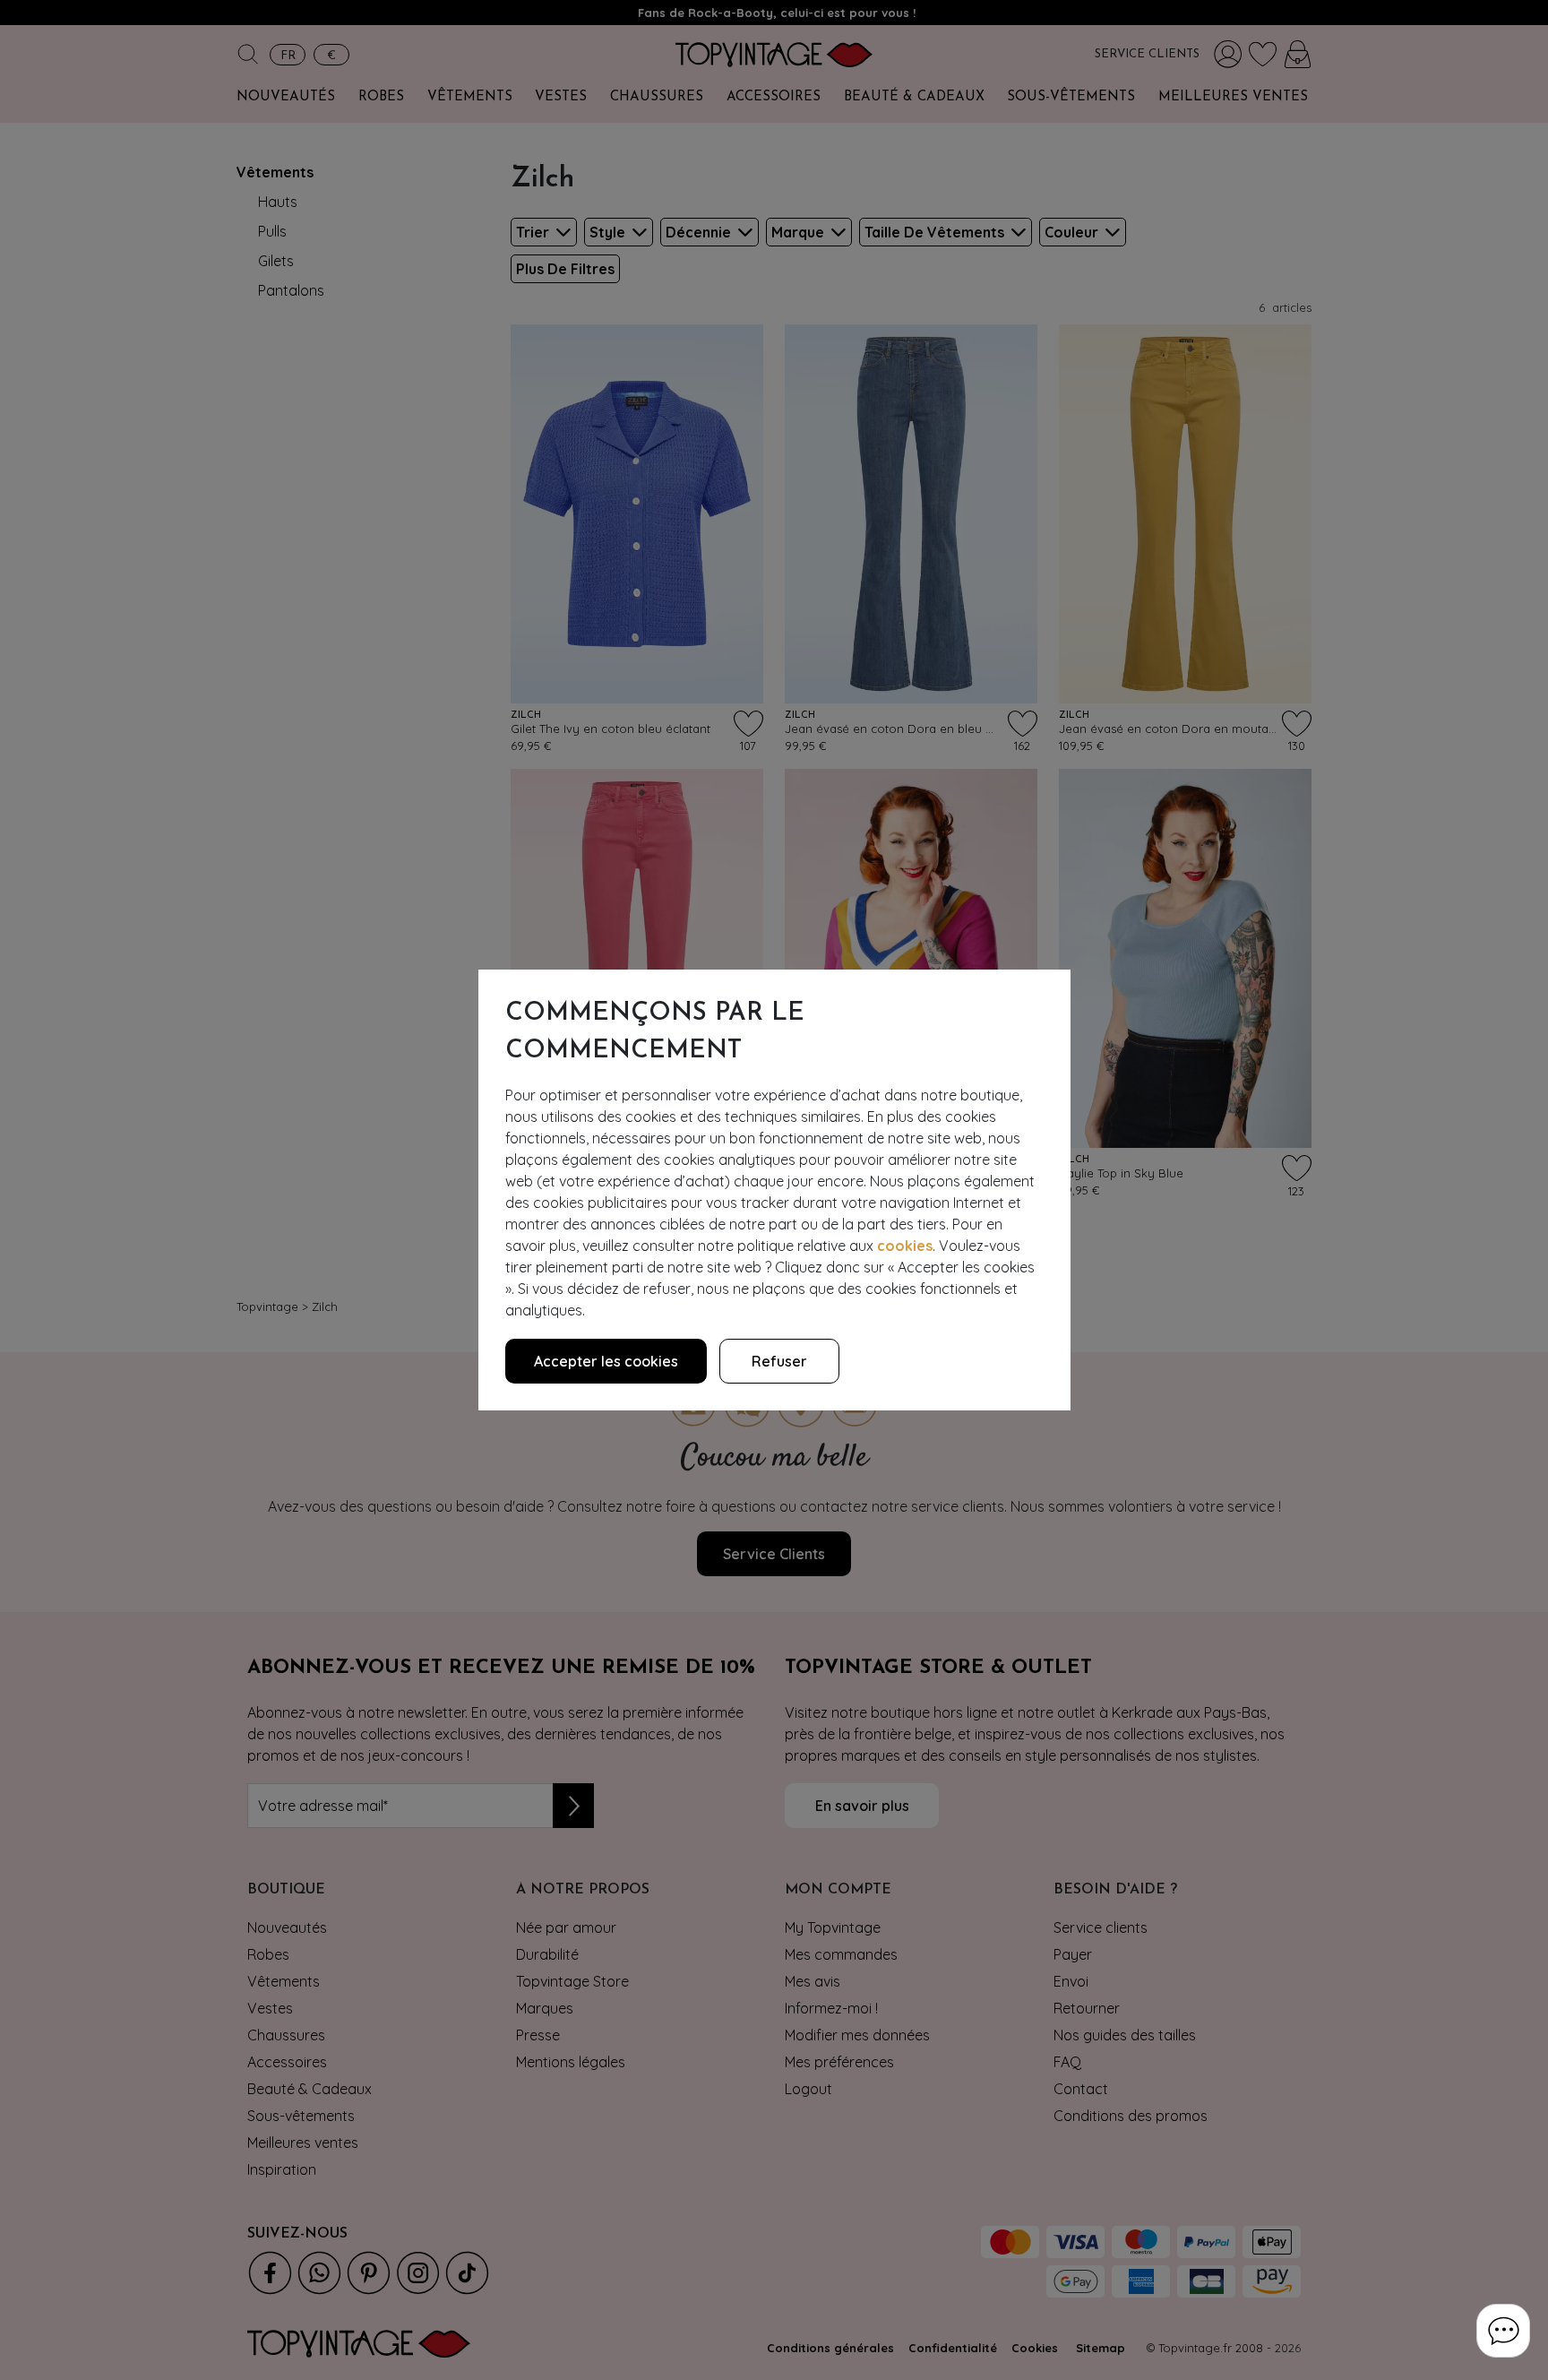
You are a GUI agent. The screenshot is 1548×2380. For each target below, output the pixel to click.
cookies (905, 1246)
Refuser (779, 1361)
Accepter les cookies (606, 1361)
